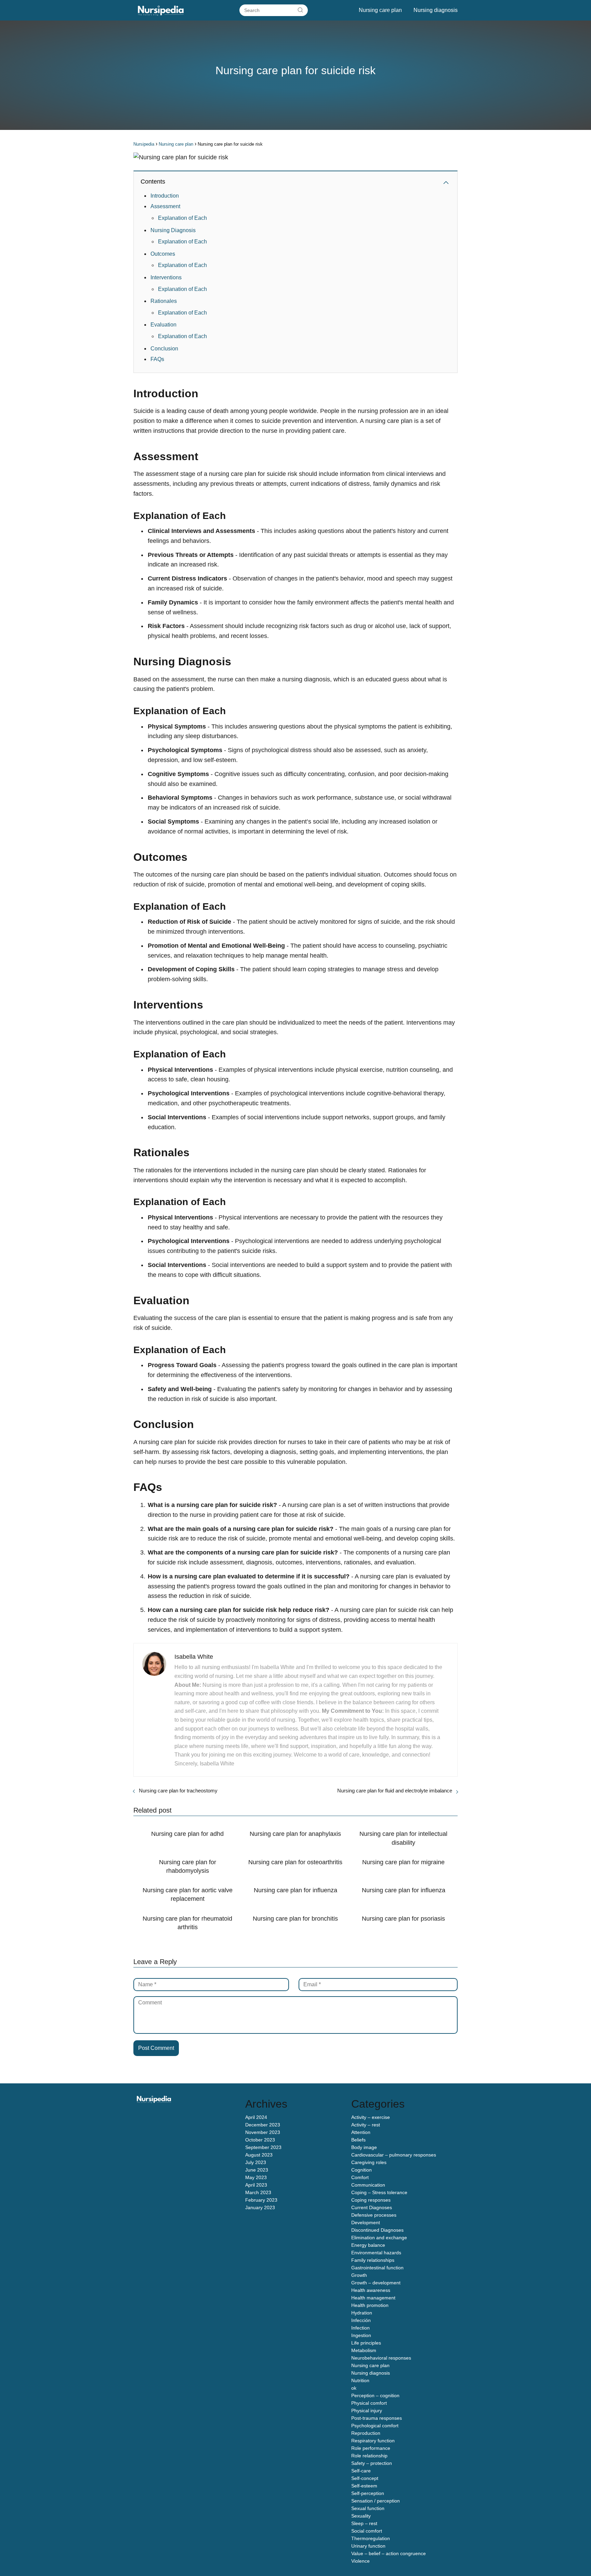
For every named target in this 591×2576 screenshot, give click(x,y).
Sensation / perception (376, 2501)
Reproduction (366, 2433)
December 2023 (263, 2125)
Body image (364, 2147)
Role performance (371, 2448)
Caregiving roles (369, 2162)
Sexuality (361, 2516)
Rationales (164, 301)
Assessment (165, 206)
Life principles (366, 2343)
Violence (360, 2561)
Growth (359, 2275)
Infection (360, 2328)
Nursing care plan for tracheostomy (178, 1791)
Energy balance (368, 2245)
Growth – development (376, 2283)
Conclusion (164, 349)
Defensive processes (374, 2215)
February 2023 (261, 2200)
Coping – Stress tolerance (379, 2192)
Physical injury (367, 2411)
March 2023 (258, 2192)
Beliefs (358, 2140)
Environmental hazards (376, 2253)
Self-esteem (364, 2486)
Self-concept (365, 2478)
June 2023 (257, 2170)
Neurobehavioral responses (381, 2358)
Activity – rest (366, 2125)
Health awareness (371, 2290)
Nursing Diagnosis (173, 230)
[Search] (300, 10)
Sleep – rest (364, 2523)
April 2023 (256, 2185)
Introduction (165, 196)
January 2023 (260, 2207)
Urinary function (368, 2546)
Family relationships (373, 2260)
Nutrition (360, 2380)
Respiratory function (373, 2441)
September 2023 (263, 2147)
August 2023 (259, 2155)
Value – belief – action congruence (389, 2553)
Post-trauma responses (377, 2418)
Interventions (166, 277)
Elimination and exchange (379, 2238)
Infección (361, 2320)
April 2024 (256, 2117)
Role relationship (369, 2456)
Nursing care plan (380, 10)
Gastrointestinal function (377, 2268)
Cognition (362, 2170)
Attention (361, 2132)
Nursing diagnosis (436, 10)
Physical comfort (369, 2403)
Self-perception (368, 2493)
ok (354, 2388)
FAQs (157, 359)
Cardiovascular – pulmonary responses (394, 2155)
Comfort (360, 2177)
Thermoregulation (371, 2538)
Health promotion (370, 2305)
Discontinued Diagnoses (377, 2230)
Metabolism (364, 2350)
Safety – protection (372, 2463)
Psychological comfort (375, 2426)
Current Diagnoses (372, 2207)
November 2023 (263, 2132)
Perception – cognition (375, 2395)
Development (366, 2223)
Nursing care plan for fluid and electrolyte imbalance (395, 1791)
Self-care (361, 2471)
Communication (368, 2185)
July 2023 (256, 2162)
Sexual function (368, 2508)
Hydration (362, 2313)
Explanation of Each (182, 218)
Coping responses (371, 2200)
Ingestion (361, 2335)
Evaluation (163, 325)
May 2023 (256, 2177)
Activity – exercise (371, 2117)
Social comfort (367, 2531)
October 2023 (260, 2140)
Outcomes (163, 254)
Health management (373, 2298)
